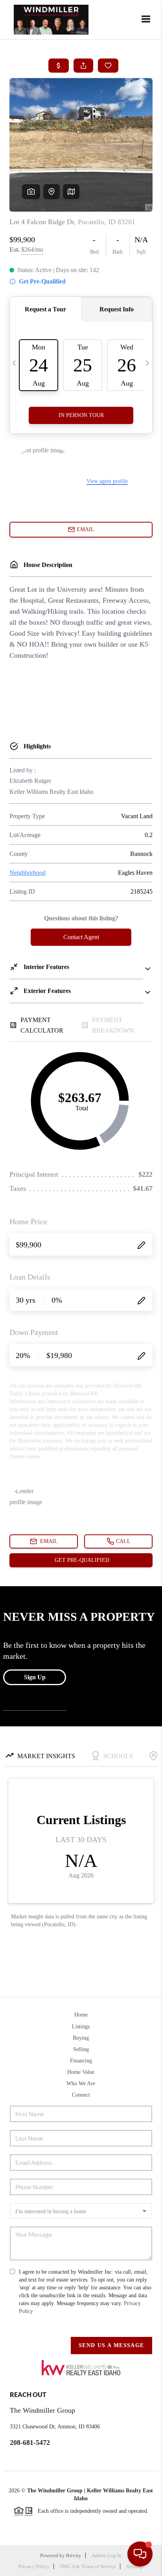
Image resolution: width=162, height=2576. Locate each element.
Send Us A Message (111, 2345)
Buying (81, 2038)
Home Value (81, 2072)
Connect (81, 2095)
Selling (81, 2049)
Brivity (74, 2555)
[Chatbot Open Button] (140, 2554)
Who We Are (81, 2083)
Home (81, 2015)
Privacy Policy (34, 2566)
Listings (81, 2027)
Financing (81, 2061)
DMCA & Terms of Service (88, 2566)
